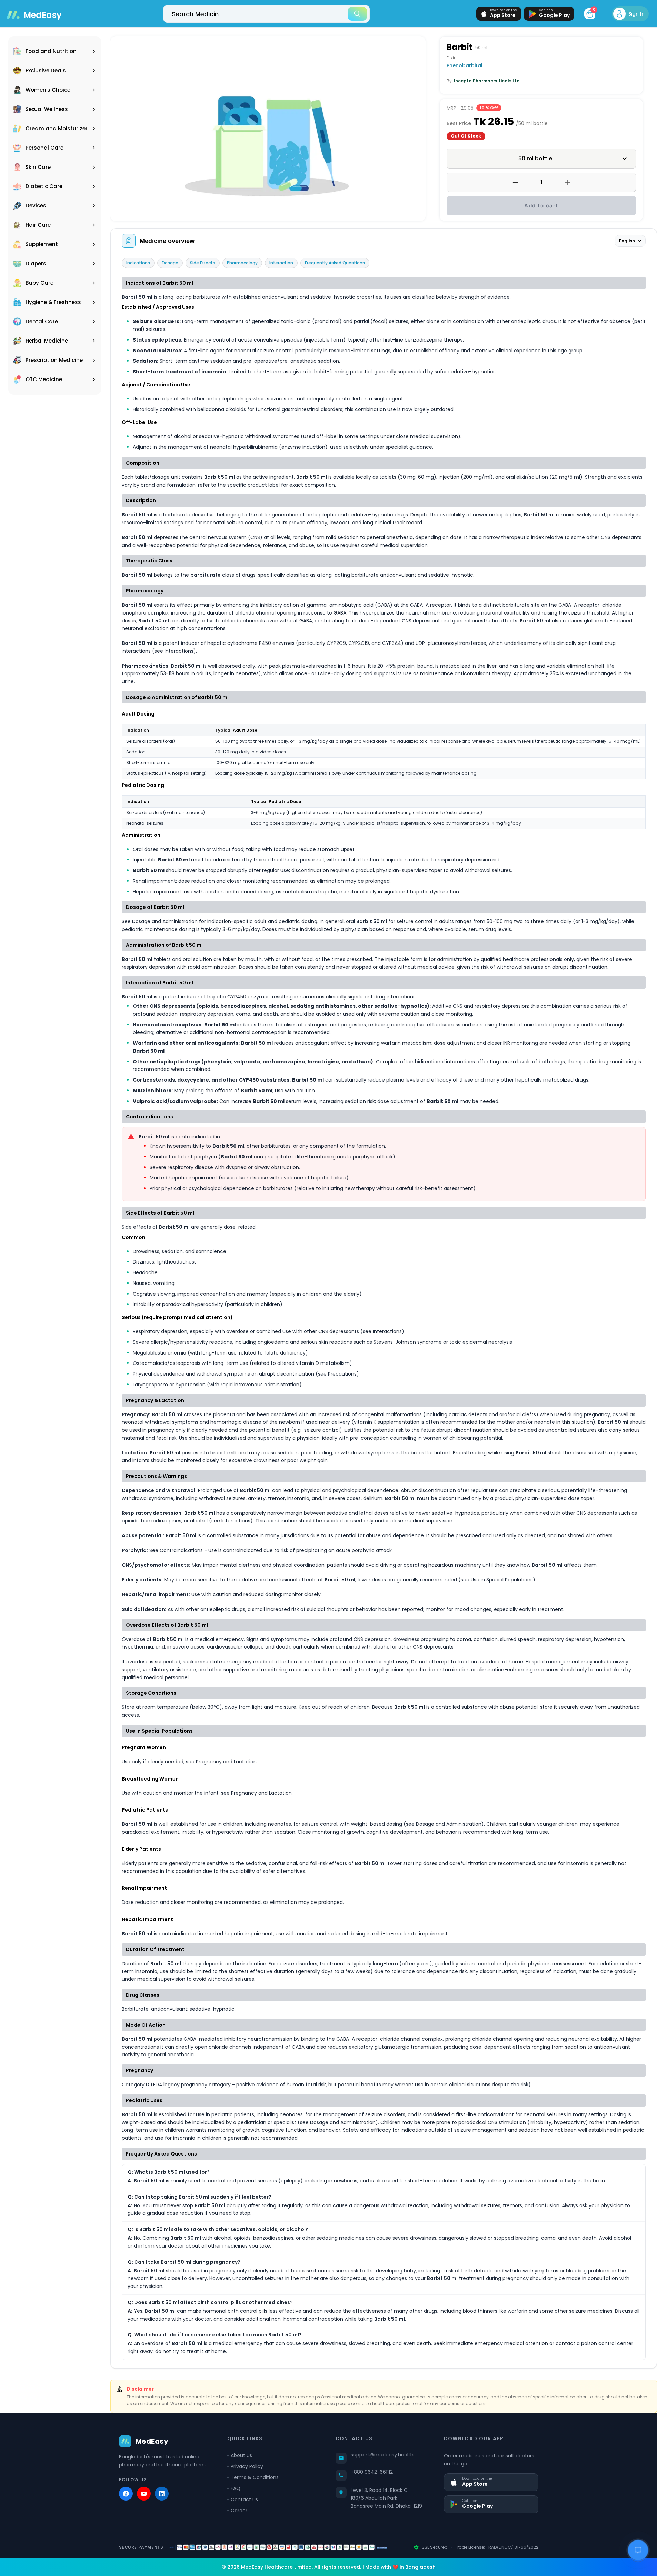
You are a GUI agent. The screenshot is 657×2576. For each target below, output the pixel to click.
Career (239, 2511)
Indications (138, 263)
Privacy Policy (247, 2466)
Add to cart (541, 206)
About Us (241, 2455)
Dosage (170, 263)
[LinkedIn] (162, 2494)
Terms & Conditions (255, 2477)
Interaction (281, 263)
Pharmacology (242, 263)
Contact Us (244, 2499)
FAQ (236, 2488)
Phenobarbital (465, 65)
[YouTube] (144, 2494)
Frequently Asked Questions (335, 263)
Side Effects (203, 263)
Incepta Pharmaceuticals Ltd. (487, 81)
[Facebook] (126, 2494)
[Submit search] (357, 14)
